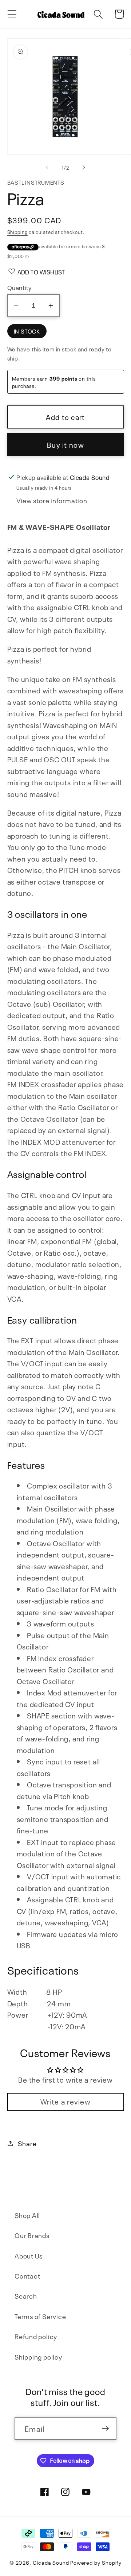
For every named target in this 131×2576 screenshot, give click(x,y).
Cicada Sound (51, 2562)
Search (26, 2296)
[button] (12, 14)
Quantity (20, 287)
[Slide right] (84, 168)
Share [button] (27, 2143)
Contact (27, 2275)
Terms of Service (40, 2316)
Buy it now (65, 444)
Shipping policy (38, 2356)
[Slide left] (47, 168)
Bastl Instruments (36, 182)
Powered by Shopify (96, 2562)
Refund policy (36, 2336)
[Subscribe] (105, 2428)
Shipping (17, 232)
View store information (52, 500)
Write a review (65, 2101)
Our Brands (32, 2235)
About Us (29, 2255)
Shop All (27, 2215)
